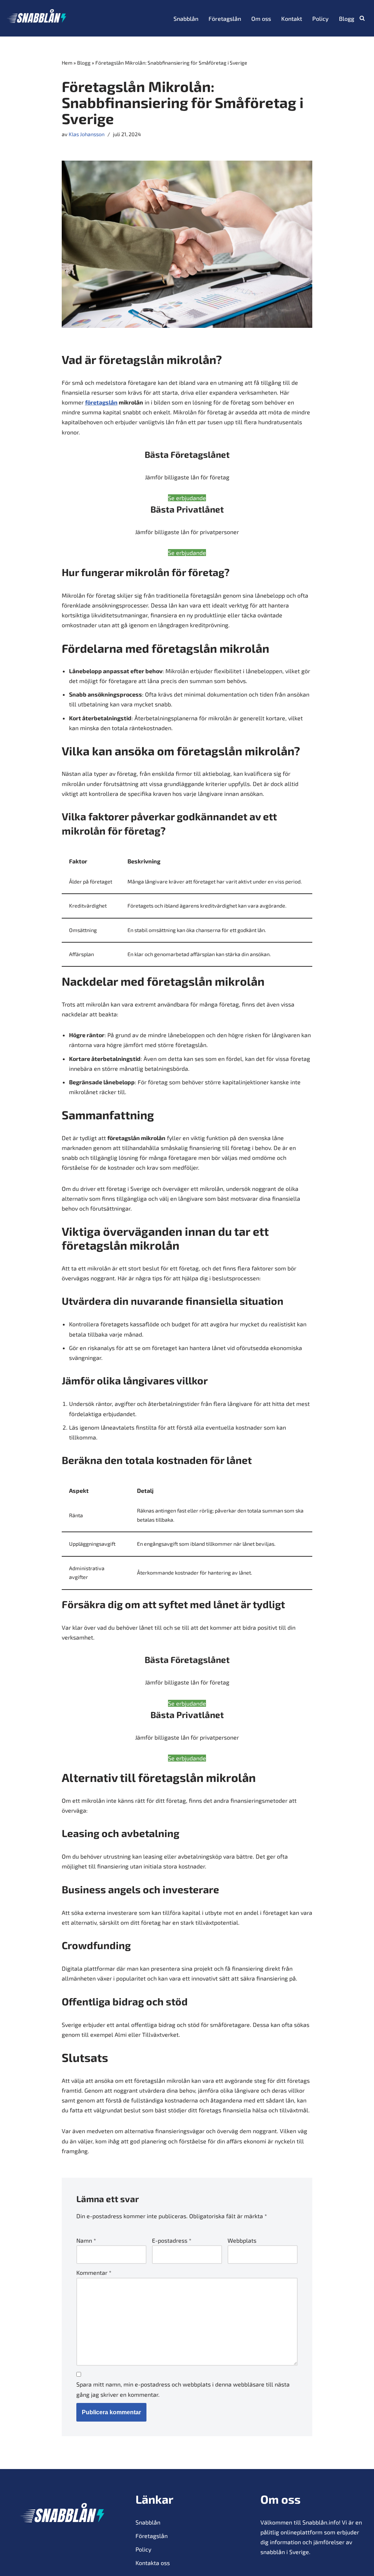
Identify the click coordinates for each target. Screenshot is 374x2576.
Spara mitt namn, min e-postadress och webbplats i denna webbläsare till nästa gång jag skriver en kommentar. (183, 2389)
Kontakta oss (153, 2563)
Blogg (347, 18)
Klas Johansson (87, 134)
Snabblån (186, 18)
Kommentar (94, 2272)
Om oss (261, 18)
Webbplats (242, 2240)
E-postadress (172, 2240)
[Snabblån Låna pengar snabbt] (37, 18)
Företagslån (225, 18)
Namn (86, 2240)
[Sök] (362, 18)
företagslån (101, 402)
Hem (67, 63)
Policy (320, 18)
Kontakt (292, 18)
